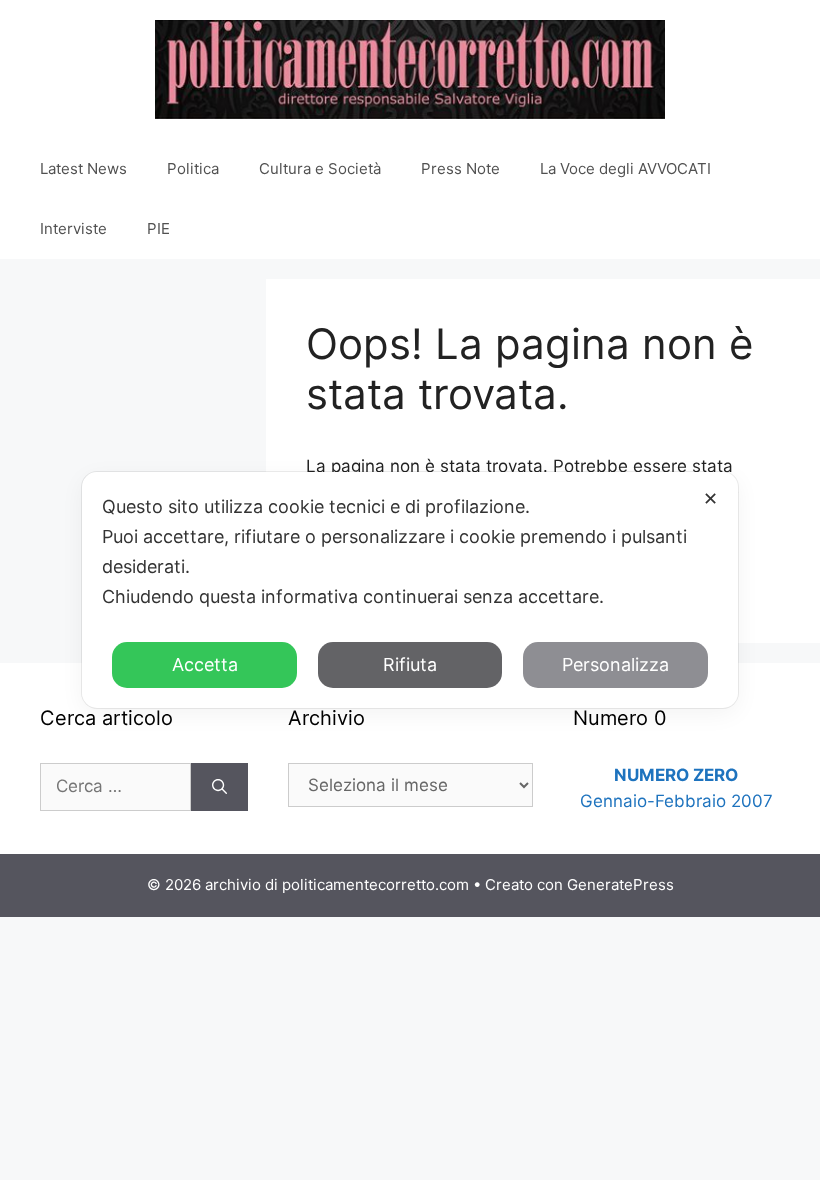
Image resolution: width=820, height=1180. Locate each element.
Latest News (83, 168)
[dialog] (410, 590)
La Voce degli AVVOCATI (625, 168)
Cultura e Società (320, 168)
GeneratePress (620, 884)
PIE (158, 228)
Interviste (73, 228)
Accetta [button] (205, 664)
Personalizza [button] (615, 664)
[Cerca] (219, 787)
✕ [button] (710, 498)
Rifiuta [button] (410, 664)
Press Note (460, 168)
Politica (193, 168)
